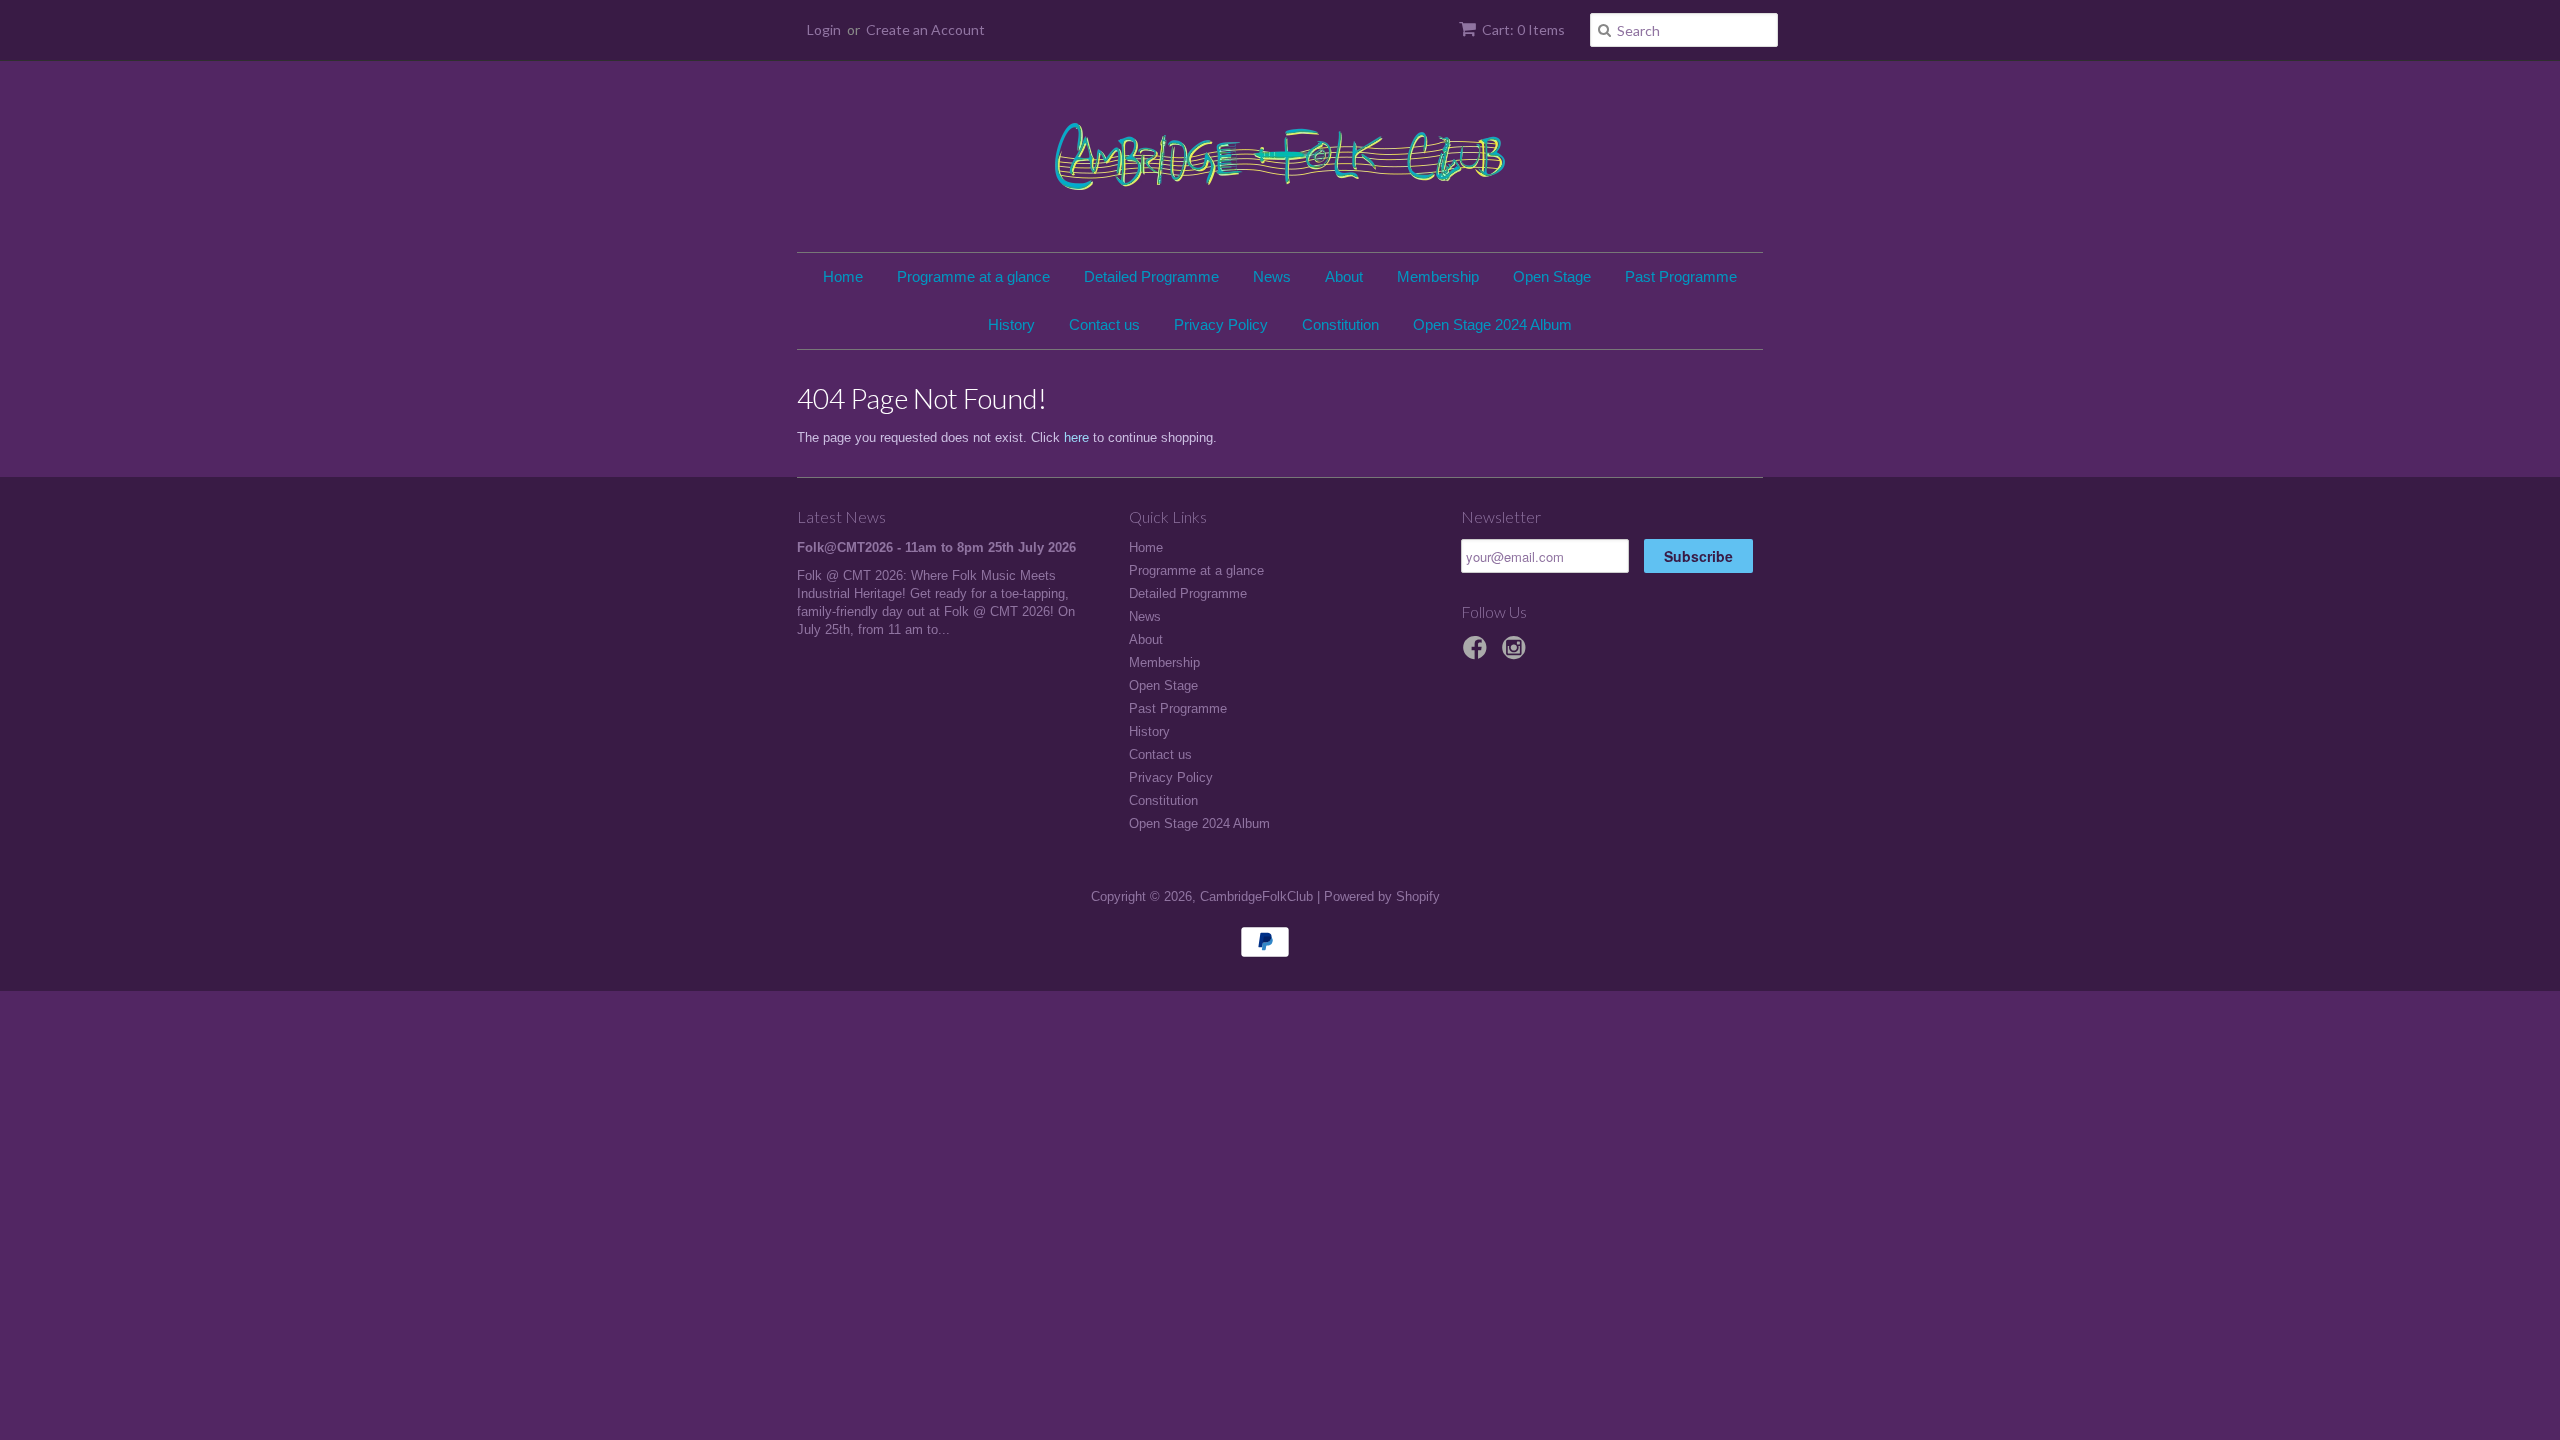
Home (843, 276)
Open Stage (1552, 276)
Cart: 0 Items (1523, 29)
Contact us (1104, 324)
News (1272, 276)
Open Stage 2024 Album (1492, 324)
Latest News (841, 516)
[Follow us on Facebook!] (1478, 654)
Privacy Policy (1221, 324)
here (1076, 437)
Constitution (1340, 324)
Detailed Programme (1151, 276)
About (1344, 276)
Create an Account (925, 29)
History (1011, 324)
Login (824, 29)
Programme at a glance (973, 276)
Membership (1438, 276)
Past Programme (1681, 276)
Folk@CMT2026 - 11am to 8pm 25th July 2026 (936, 547)
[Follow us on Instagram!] (1517, 654)
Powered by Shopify (1382, 896)
